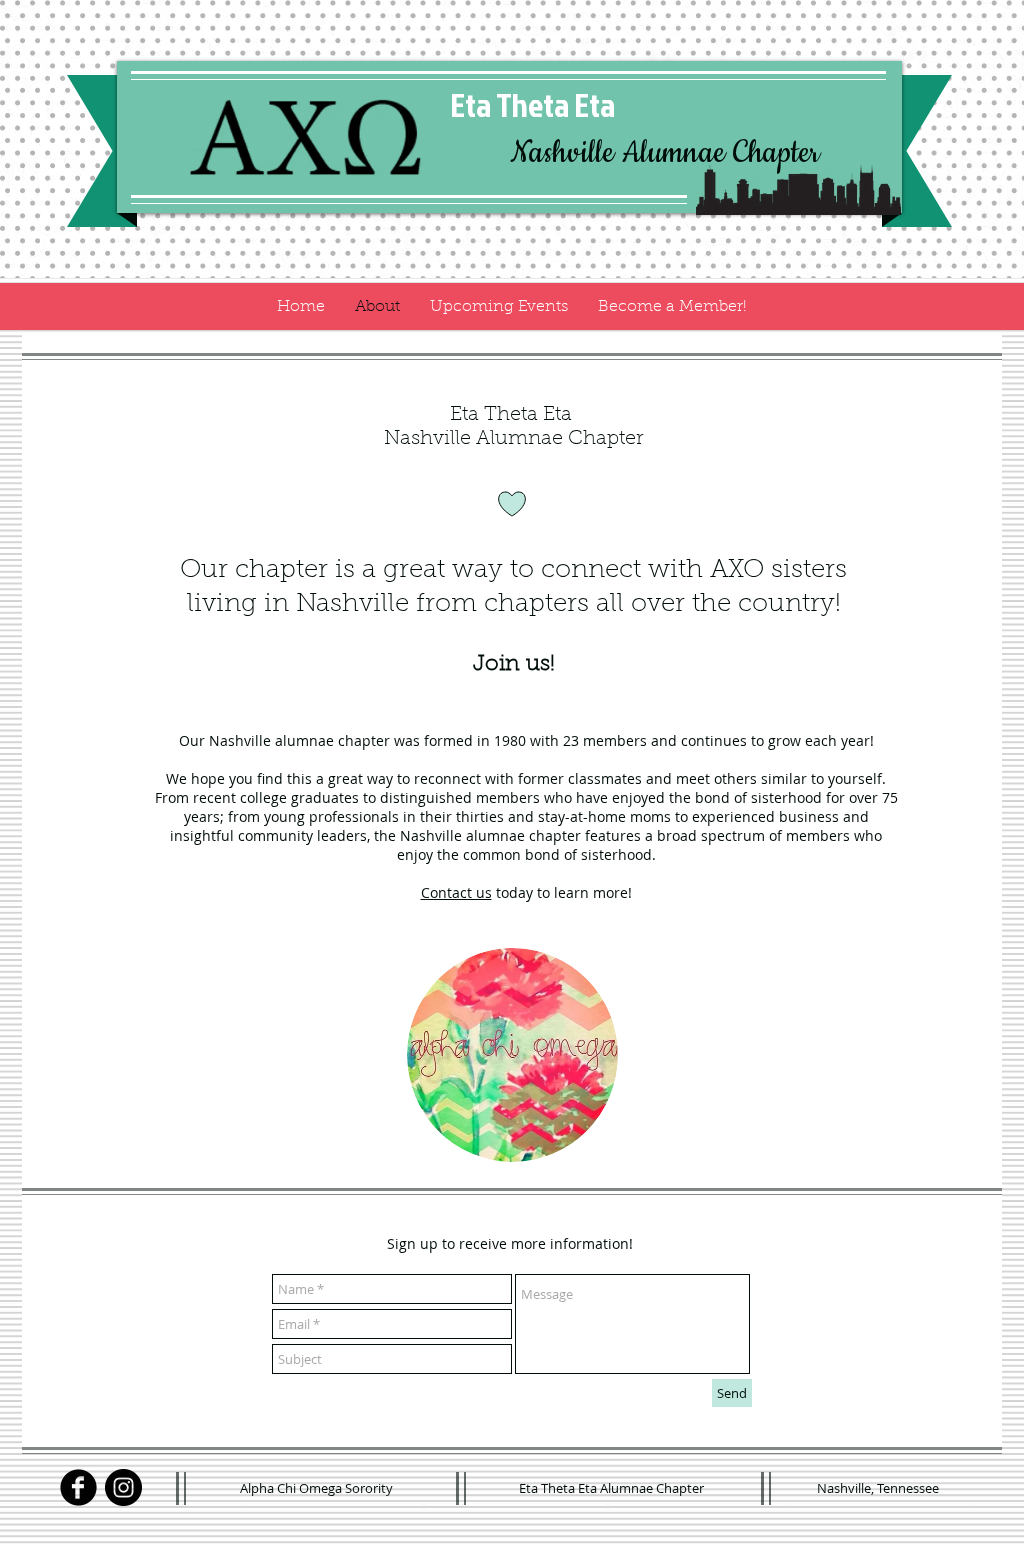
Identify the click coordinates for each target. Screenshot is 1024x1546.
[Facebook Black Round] (78, 1487)
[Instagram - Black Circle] (123, 1487)
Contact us (456, 892)
